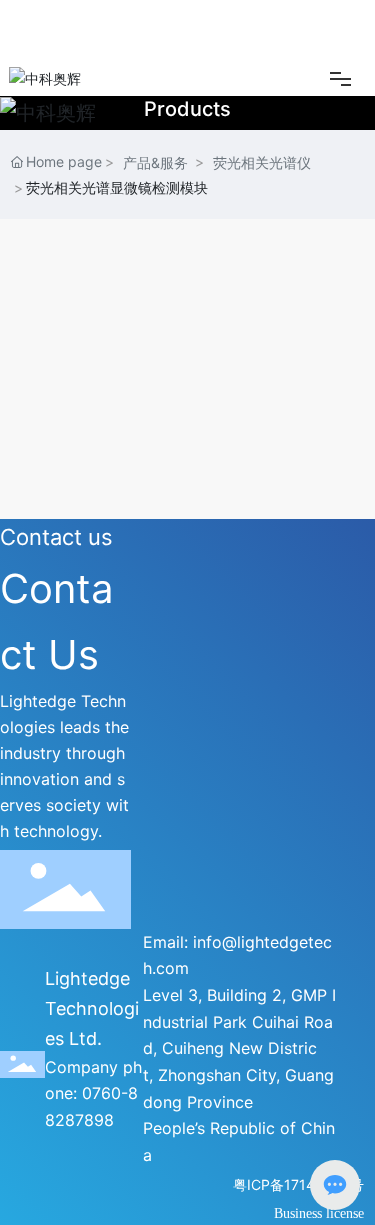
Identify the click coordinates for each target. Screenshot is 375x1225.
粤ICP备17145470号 (298, 1184)
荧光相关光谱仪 (262, 162)
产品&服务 (155, 162)
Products (187, 109)
